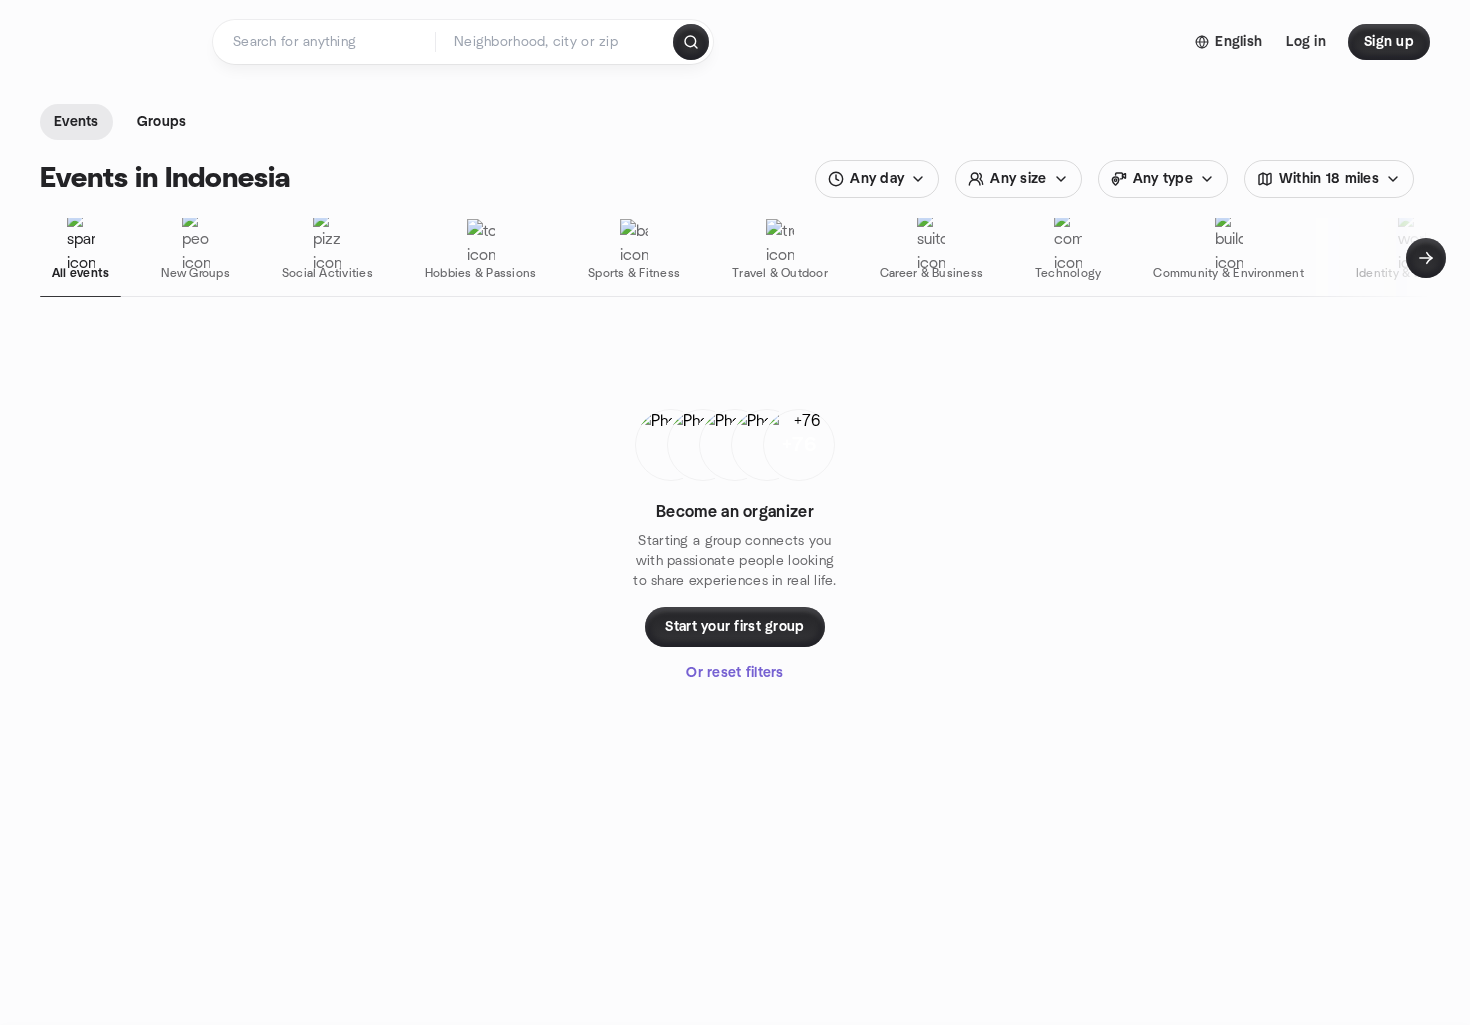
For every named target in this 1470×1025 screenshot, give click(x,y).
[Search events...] (691, 42)
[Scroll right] (1426, 258)
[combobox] (555, 42)
